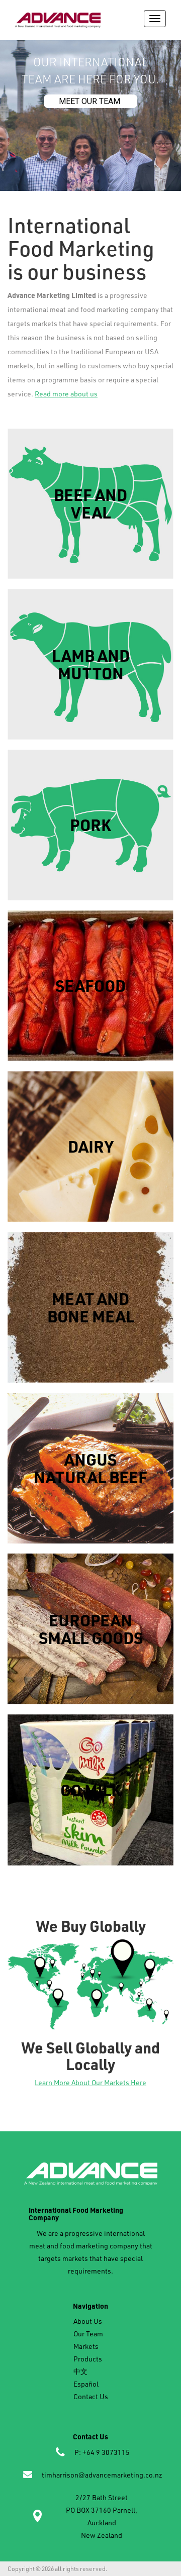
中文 (80, 2371)
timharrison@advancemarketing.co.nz (102, 2475)
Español (86, 2384)
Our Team (88, 2334)
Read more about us (66, 394)
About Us (88, 2321)
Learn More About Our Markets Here (90, 2082)
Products (88, 2359)
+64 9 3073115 (106, 2452)
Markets (86, 2346)
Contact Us (91, 2396)
